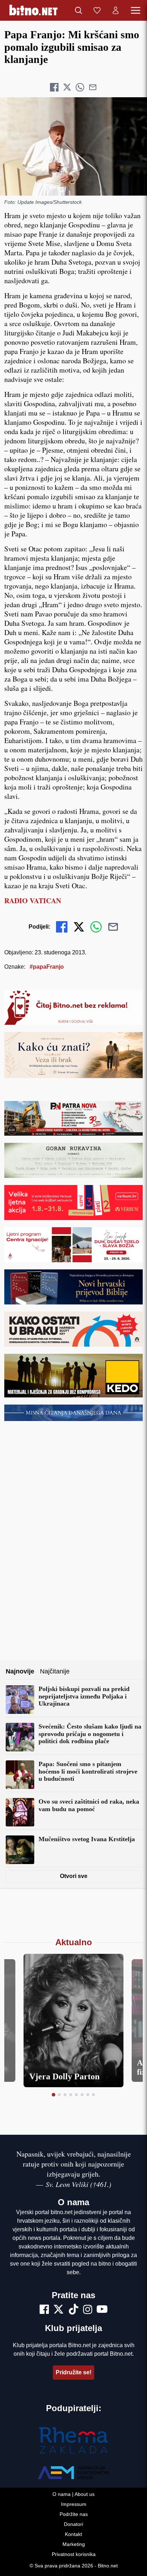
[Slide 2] (59, 2095)
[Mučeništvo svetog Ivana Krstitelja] (20, 1850)
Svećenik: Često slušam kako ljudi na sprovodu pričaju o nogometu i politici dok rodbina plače (90, 1734)
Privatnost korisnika (74, 2554)
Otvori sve (74, 1876)
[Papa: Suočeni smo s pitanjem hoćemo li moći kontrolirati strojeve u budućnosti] (20, 1775)
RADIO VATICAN (33, 901)
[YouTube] (102, 2310)
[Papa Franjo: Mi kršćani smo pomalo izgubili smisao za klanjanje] (73, 146)
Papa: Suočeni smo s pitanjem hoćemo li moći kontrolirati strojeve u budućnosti (88, 1771)
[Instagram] (88, 2310)
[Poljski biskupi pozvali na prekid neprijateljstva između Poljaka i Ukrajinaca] (20, 1700)
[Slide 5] (76, 2095)
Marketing (74, 2544)
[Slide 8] (93, 2095)
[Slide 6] (82, 2095)
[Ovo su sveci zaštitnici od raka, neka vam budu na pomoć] (20, 1812)
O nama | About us (73, 2494)
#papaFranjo (47, 967)
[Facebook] (44, 2310)
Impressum (74, 2504)
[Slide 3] (65, 2095)
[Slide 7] (88, 2095)
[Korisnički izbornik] (116, 10)
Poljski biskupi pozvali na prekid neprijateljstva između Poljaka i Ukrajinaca (84, 1696)
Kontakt (73, 2534)
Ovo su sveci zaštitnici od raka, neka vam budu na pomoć (89, 1805)
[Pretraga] (78, 10)
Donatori (73, 2524)
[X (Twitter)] (59, 2310)
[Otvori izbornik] (136, 10)
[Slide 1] (54, 2095)
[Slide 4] (71, 2095)
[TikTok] (73, 2310)
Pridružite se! (73, 2372)
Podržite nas (74, 2514)
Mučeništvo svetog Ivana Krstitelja (87, 1839)
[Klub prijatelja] (97, 10)
